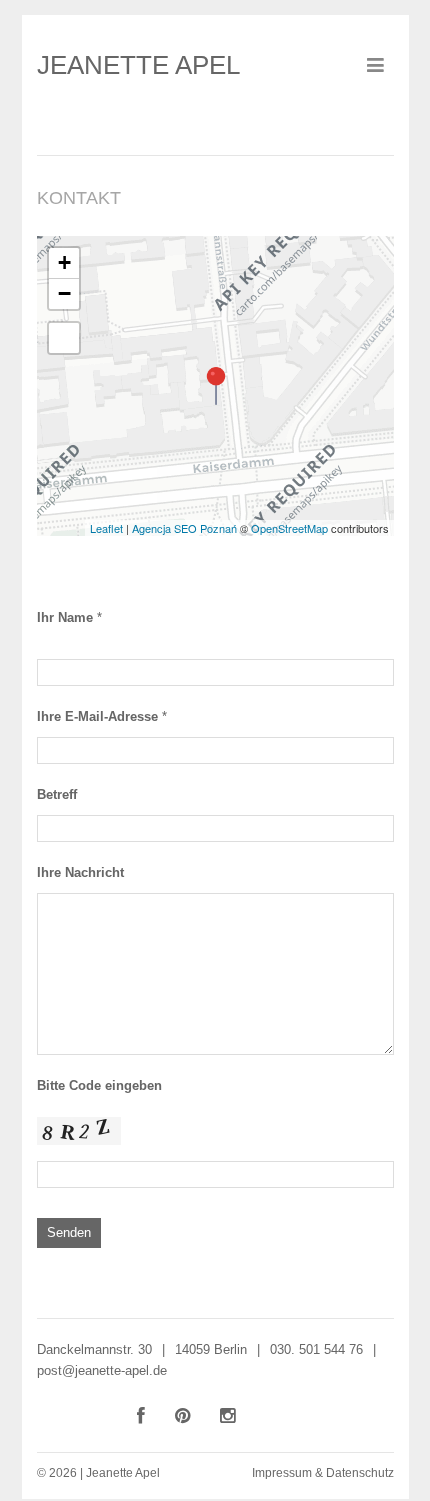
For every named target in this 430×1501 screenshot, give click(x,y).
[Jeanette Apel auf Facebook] (141, 1416)
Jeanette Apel (138, 65)
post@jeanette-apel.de (102, 1370)
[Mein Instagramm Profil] (227, 1416)
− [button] (64, 293)
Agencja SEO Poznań (184, 528)
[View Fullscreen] (64, 338)
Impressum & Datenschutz (323, 1473)
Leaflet (106, 528)
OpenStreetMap (289, 528)
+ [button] (64, 262)
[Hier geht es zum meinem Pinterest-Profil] (182, 1416)
